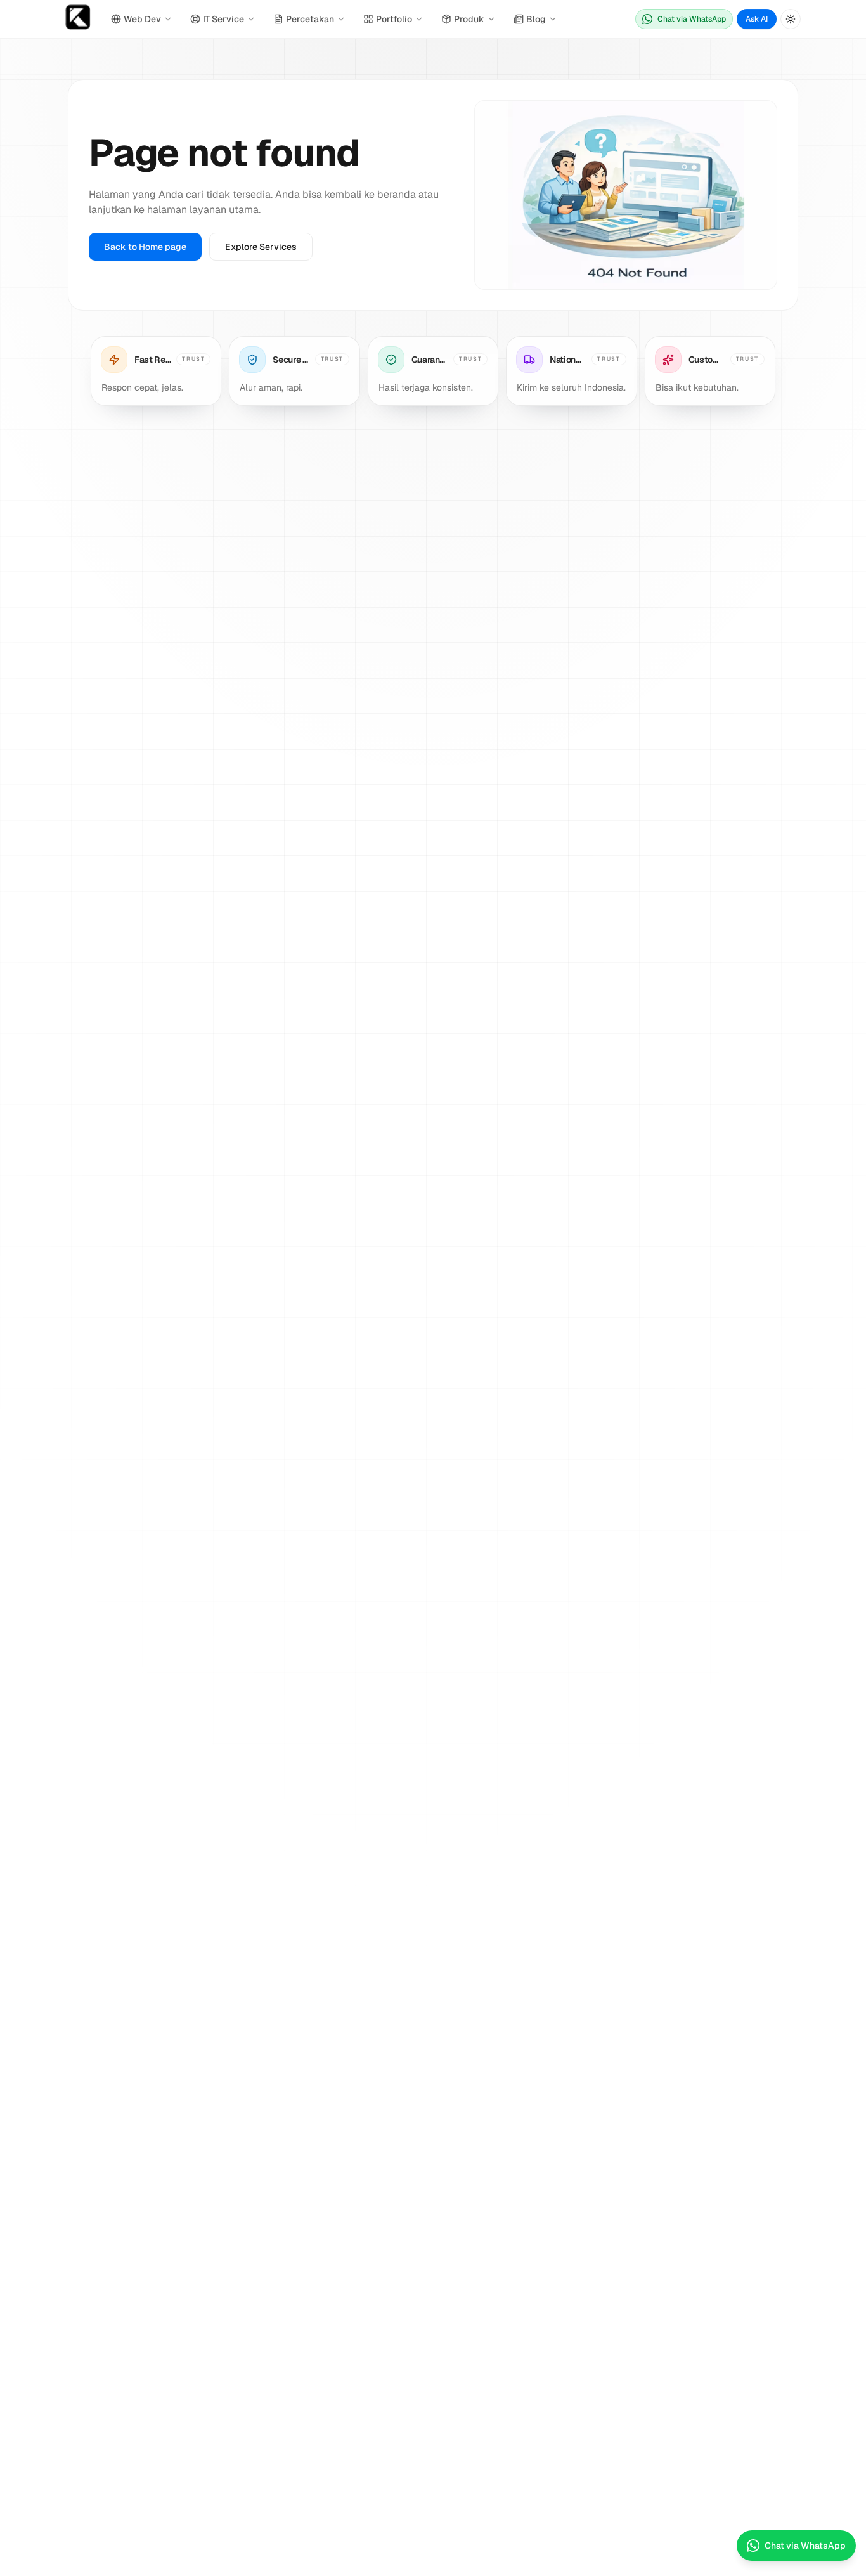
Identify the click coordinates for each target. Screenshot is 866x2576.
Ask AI (757, 19)
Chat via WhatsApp (692, 19)
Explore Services (261, 247)
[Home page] (78, 19)
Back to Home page (145, 247)
